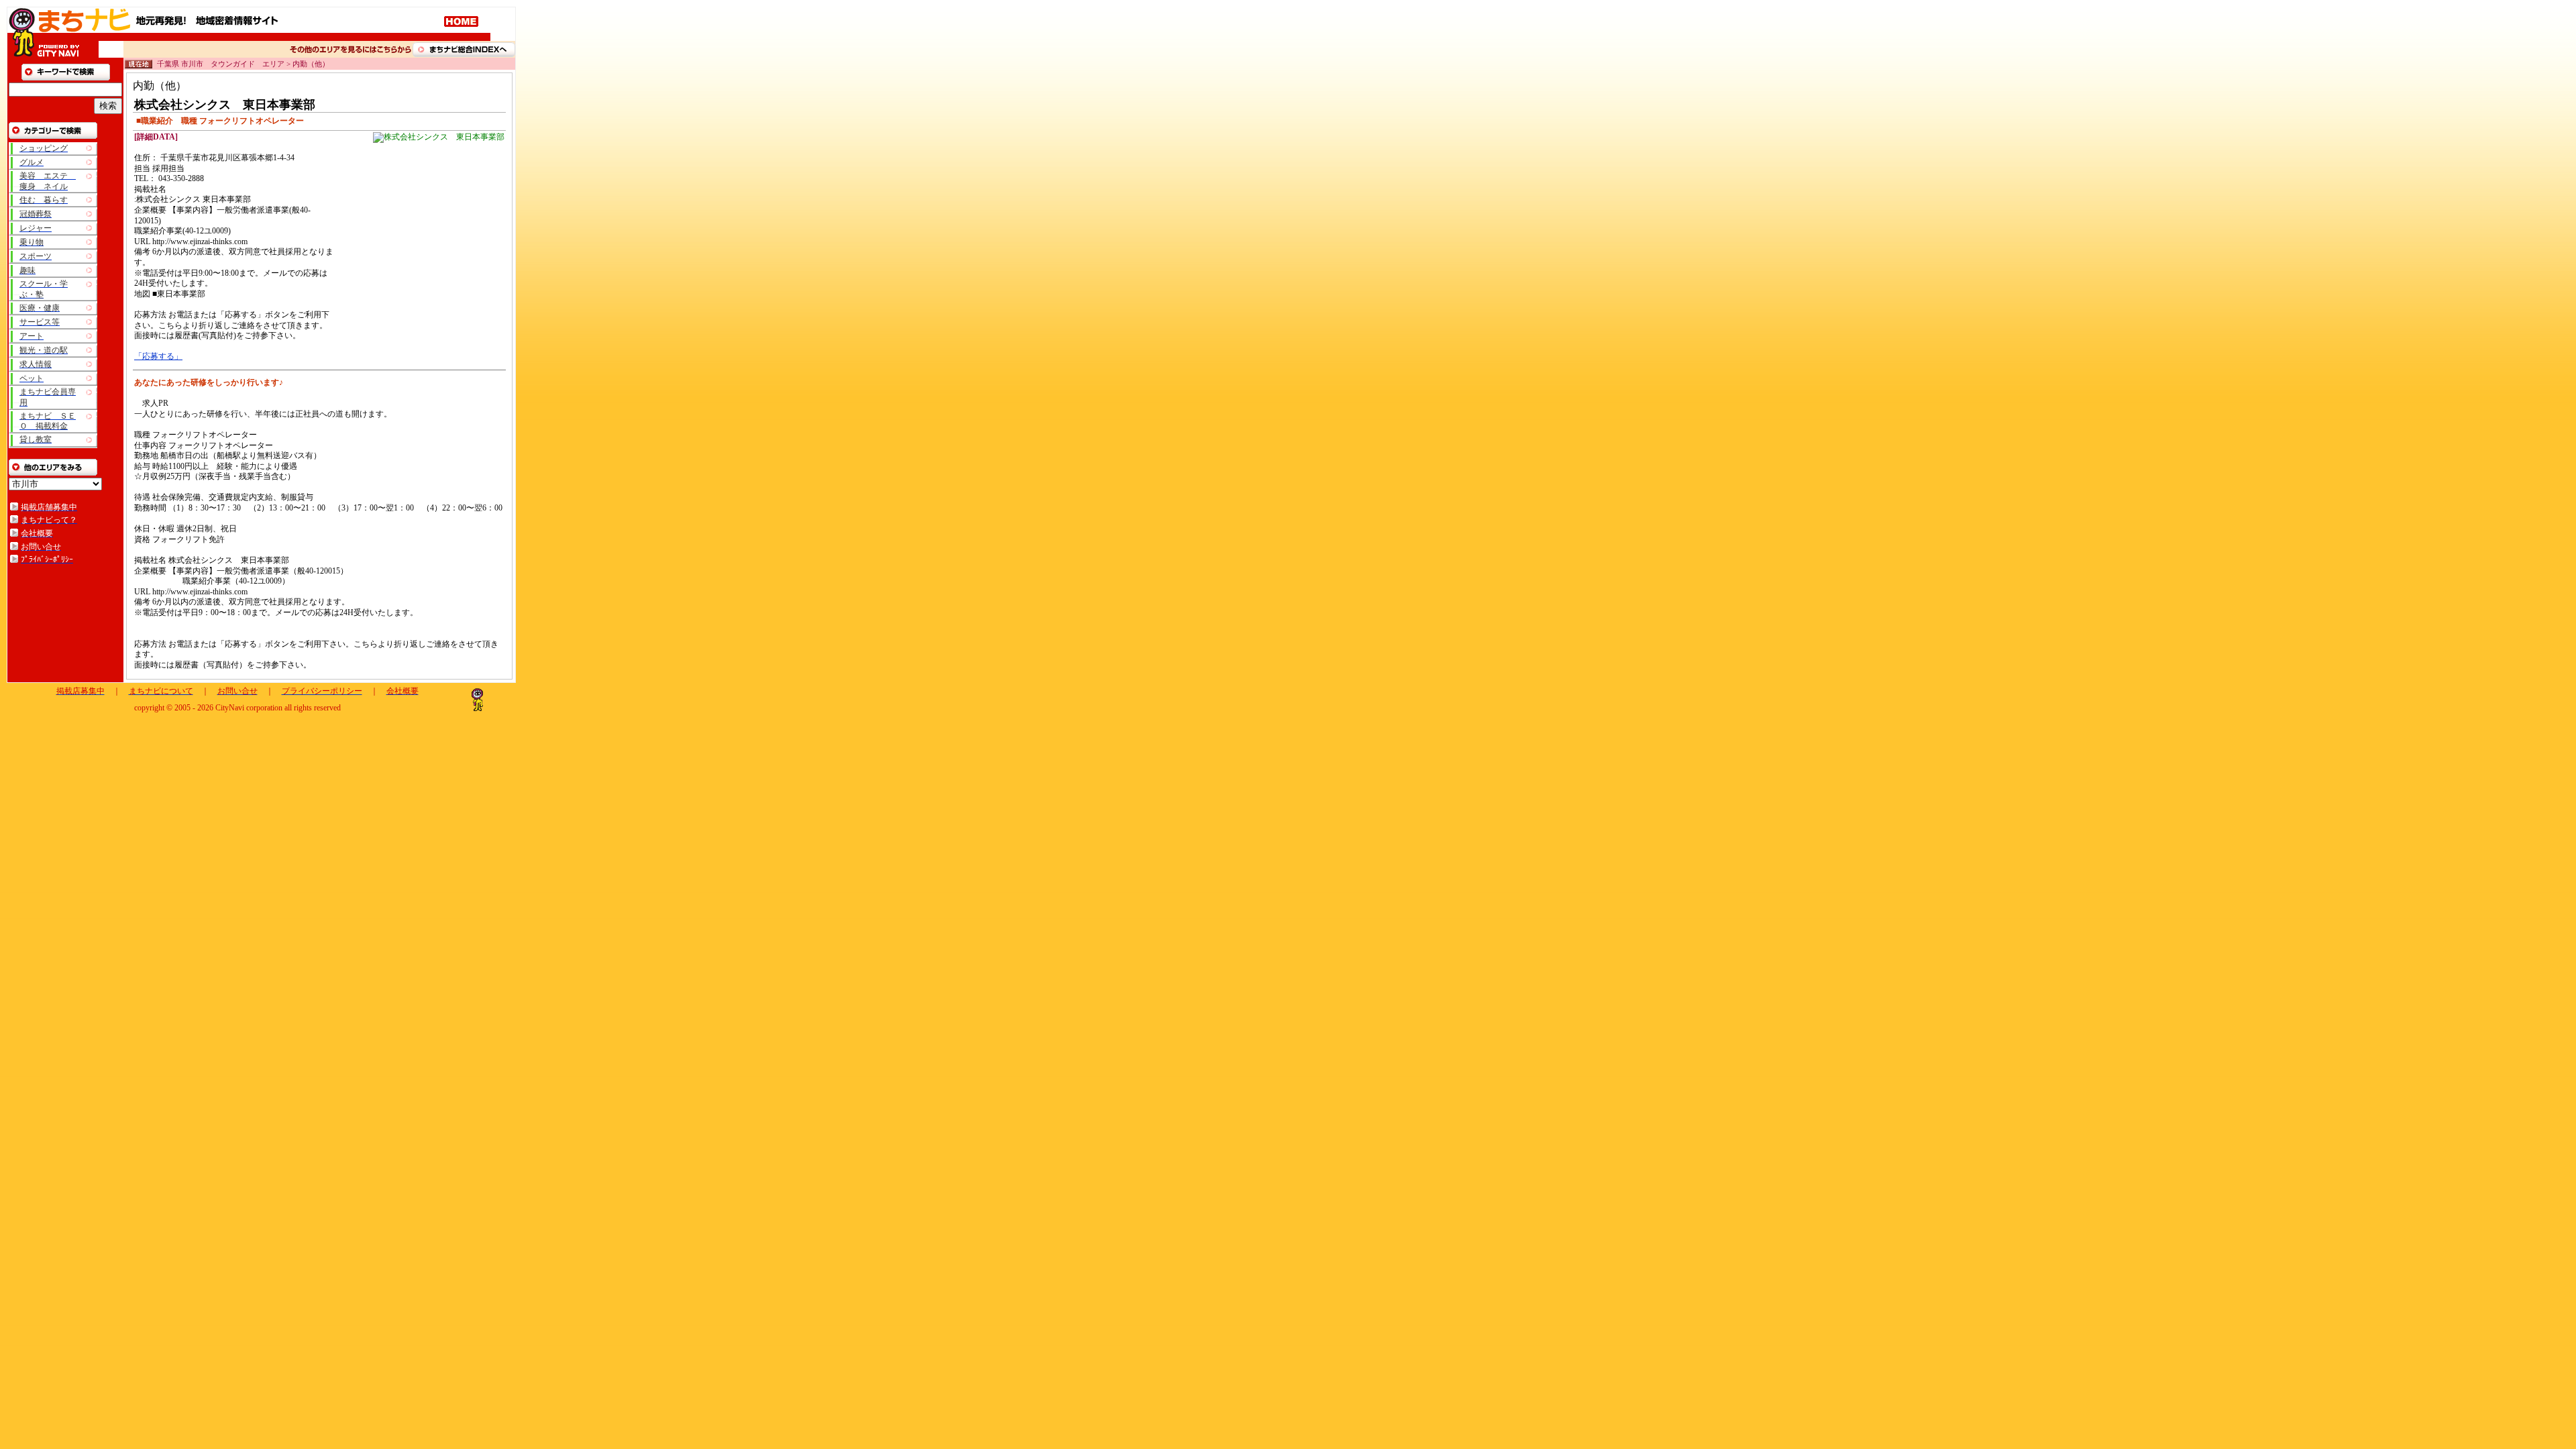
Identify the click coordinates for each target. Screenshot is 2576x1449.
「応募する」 (158, 356)
